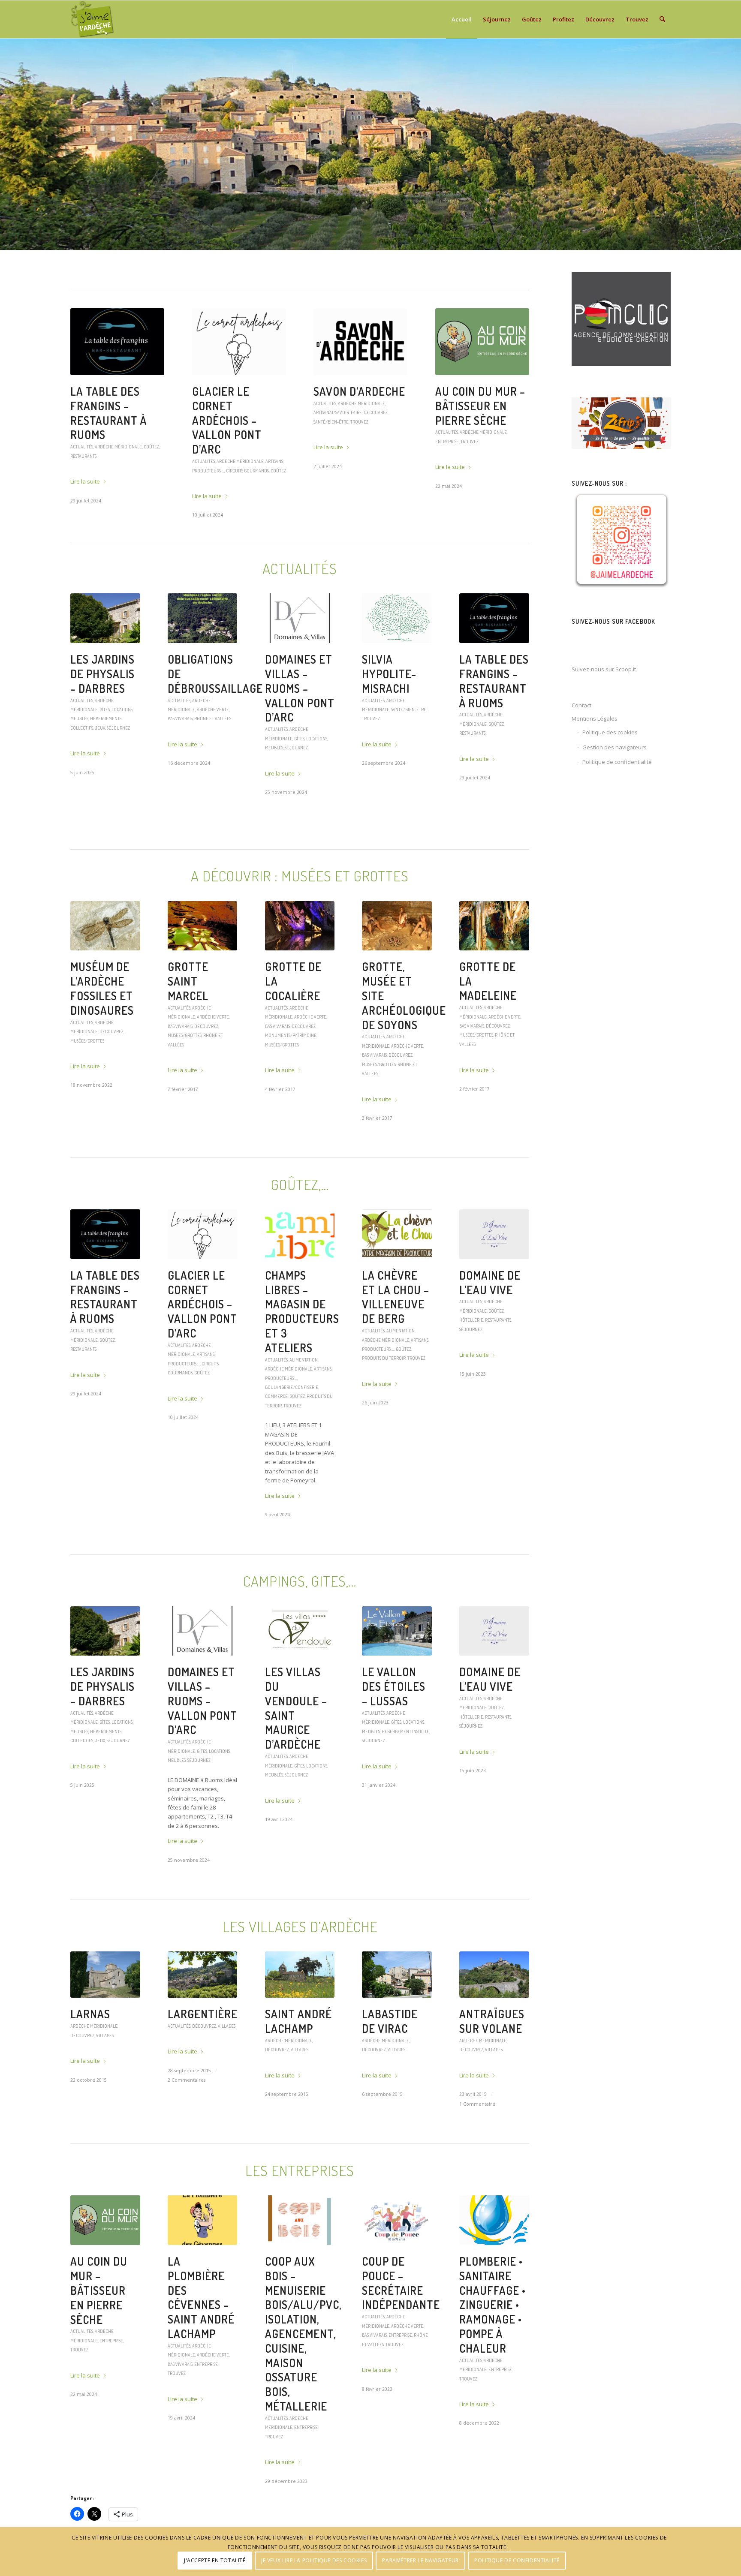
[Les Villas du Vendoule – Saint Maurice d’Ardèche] (239, 342)
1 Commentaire (477, 2108)
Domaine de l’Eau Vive (490, 1286)
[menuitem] (462, 19)
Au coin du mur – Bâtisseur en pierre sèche (99, 2294)
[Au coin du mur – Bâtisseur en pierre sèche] (105, 2224)
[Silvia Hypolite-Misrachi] (397, 622)
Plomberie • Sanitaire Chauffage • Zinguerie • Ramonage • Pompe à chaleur (492, 2308)
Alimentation (474, 446)
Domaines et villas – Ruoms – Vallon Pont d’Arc (300, 692)
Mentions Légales (595, 718)
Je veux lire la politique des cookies (314, 2561)
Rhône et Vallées (213, 722)
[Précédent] (8, 144)
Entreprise (366, 456)
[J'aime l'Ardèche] (92, 19)
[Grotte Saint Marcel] (203, 930)
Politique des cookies (610, 732)
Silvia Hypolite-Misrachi (389, 678)
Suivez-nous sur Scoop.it (604, 669)
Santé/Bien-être (409, 713)
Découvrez (111, 1035)
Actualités (82, 432)
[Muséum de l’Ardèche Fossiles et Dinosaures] (105, 930)
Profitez (153, 432)
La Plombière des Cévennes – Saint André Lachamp (355, 413)
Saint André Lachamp (298, 2025)
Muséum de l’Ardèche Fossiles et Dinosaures (102, 992)
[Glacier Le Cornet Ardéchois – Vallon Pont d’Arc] (203, 1238)
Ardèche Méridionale (118, 432)
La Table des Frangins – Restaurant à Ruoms (494, 685)
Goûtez (443, 474)
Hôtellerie (471, 1324)
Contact (581, 705)
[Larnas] (105, 1978)
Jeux (100, 732)
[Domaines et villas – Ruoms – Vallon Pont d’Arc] (300, 622)
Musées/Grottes (87, 1045)
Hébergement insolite (405, 1735)
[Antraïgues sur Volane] (494, 1978)
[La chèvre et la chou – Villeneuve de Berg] (397, 1238)
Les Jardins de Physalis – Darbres (102, 678)
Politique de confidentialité (617, 762)
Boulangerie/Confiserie (462, 465)
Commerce (502, 465)
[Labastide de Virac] (397, 1978)
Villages (105, 2039)
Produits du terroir (474, 474)
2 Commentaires (187, 2084)
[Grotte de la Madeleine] (494, 930)
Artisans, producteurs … (490, 456)
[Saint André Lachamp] (300, 1978)
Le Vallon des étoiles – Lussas (394, 1690)
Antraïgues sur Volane (492, 2025)
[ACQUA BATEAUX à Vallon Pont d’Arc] (117, 342)
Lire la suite (85, 467)
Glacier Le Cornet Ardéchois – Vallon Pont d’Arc (202, 1308)
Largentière (203, 2018)
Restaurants (472, 737)
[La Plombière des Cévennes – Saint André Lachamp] (360, 342)
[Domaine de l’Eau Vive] (494, 1238)
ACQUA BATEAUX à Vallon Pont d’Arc (117, 406)
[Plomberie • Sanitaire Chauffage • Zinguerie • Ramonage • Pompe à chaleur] (494, 2224)
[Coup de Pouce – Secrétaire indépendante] (397, 2224)
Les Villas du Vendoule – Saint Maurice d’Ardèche (231, 413)
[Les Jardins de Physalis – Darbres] (105, 622)
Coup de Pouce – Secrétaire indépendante (401, 2287)
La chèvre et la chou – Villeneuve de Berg (396, 1301)
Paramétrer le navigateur (420, 2561)
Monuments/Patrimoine (291, 1039)
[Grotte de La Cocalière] (300, 930)
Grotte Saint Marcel (188, 985)
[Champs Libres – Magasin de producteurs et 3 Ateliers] (482, 342)
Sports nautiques (89, 441)
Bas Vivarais (340, 456)
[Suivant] (733, 144)
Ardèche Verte (213, 713)
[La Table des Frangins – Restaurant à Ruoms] (494, 622)
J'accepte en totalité (215, 2561)
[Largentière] (203, 1978)
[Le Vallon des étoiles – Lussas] (397, 1635)
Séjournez (246, 456)
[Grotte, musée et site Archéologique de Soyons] (397, 930)
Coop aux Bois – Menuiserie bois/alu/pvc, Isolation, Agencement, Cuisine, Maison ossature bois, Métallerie (303, 2337)
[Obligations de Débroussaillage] (203, 622)
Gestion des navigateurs (614, 747)
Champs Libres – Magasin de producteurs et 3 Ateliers (480, 413)
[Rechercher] (662, 19)
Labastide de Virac (390, 2025)
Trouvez (389, 456)
